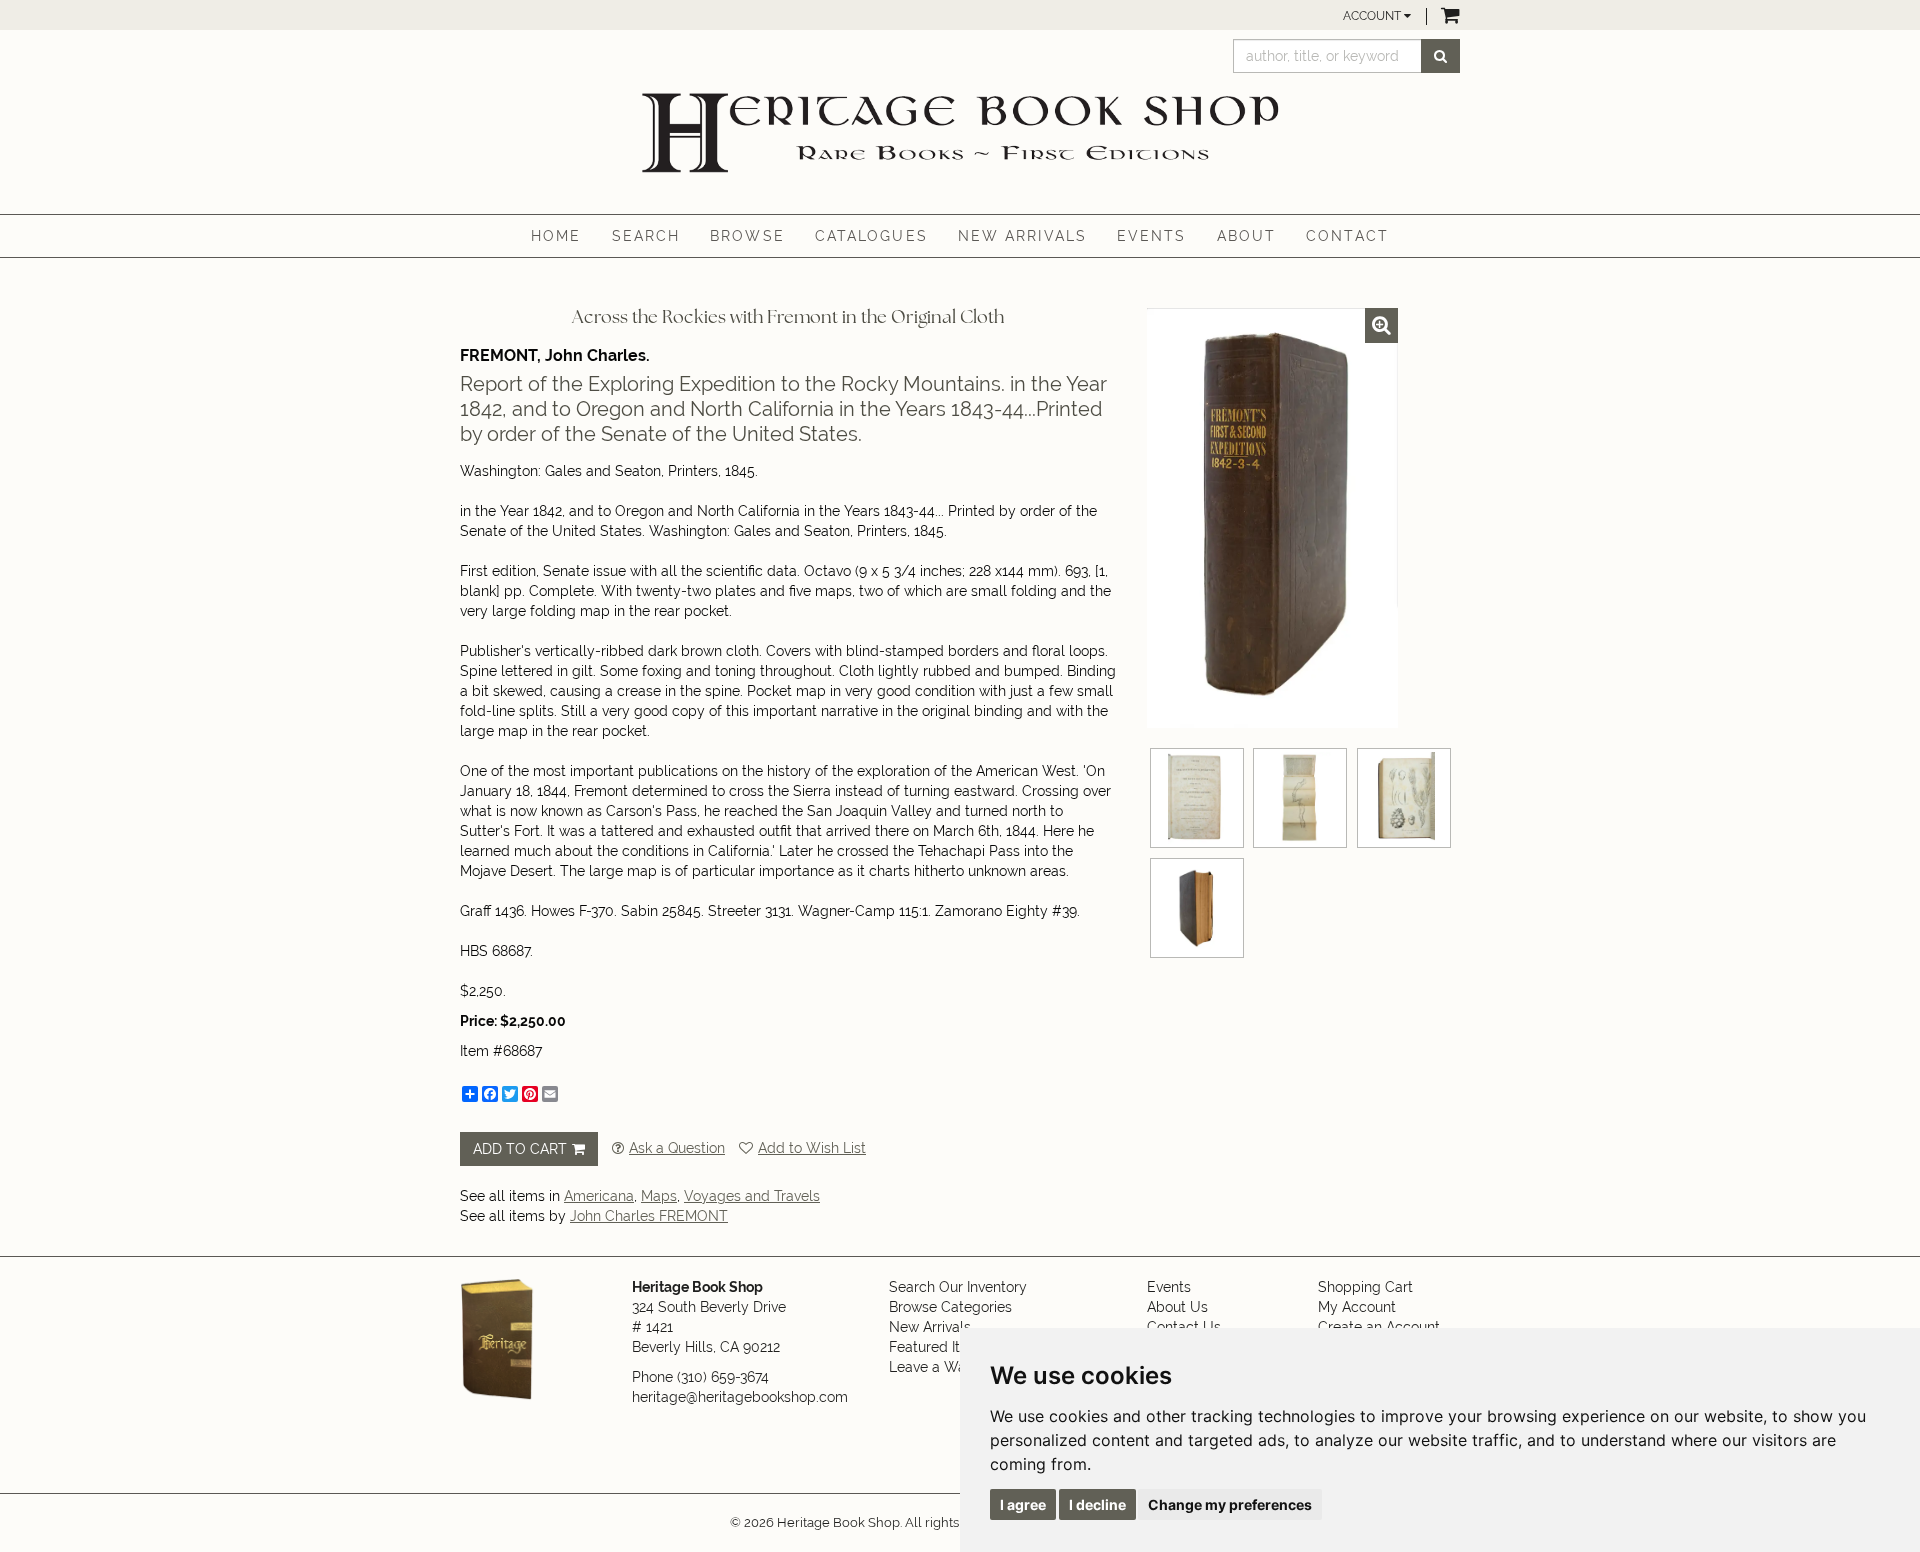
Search (646, 236)
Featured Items (938, 1347)
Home (556, 236)
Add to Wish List (812, 1148)
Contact (1347, 236)
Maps (659, 1196)
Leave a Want (934, 1367)
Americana (599, 1196)
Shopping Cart (1365, 1287)
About (1247, 236)
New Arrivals (1022, 236)
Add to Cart (520, 1149)
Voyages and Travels (752, 1196)
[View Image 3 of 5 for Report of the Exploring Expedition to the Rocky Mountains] (1300, 798)
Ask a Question (677, 1148)
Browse (747, 236)
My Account (1357, 1307)
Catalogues (871, 236)
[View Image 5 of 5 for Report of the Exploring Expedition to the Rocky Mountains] (1197, 908)
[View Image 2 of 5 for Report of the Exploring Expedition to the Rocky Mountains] (1197, 798)
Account (1373, 16)
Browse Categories (950, 1307)
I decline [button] (1097, 1504)
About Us (1177, 1307)
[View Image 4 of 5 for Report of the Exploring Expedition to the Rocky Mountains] (1404, 798)
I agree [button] (1023, 1504)
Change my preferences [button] (1230, 1504)
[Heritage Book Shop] (960, 133)
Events (1152, 236)
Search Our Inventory (958, 1287)
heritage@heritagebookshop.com (740, 1397)
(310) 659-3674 (723, 1377)
